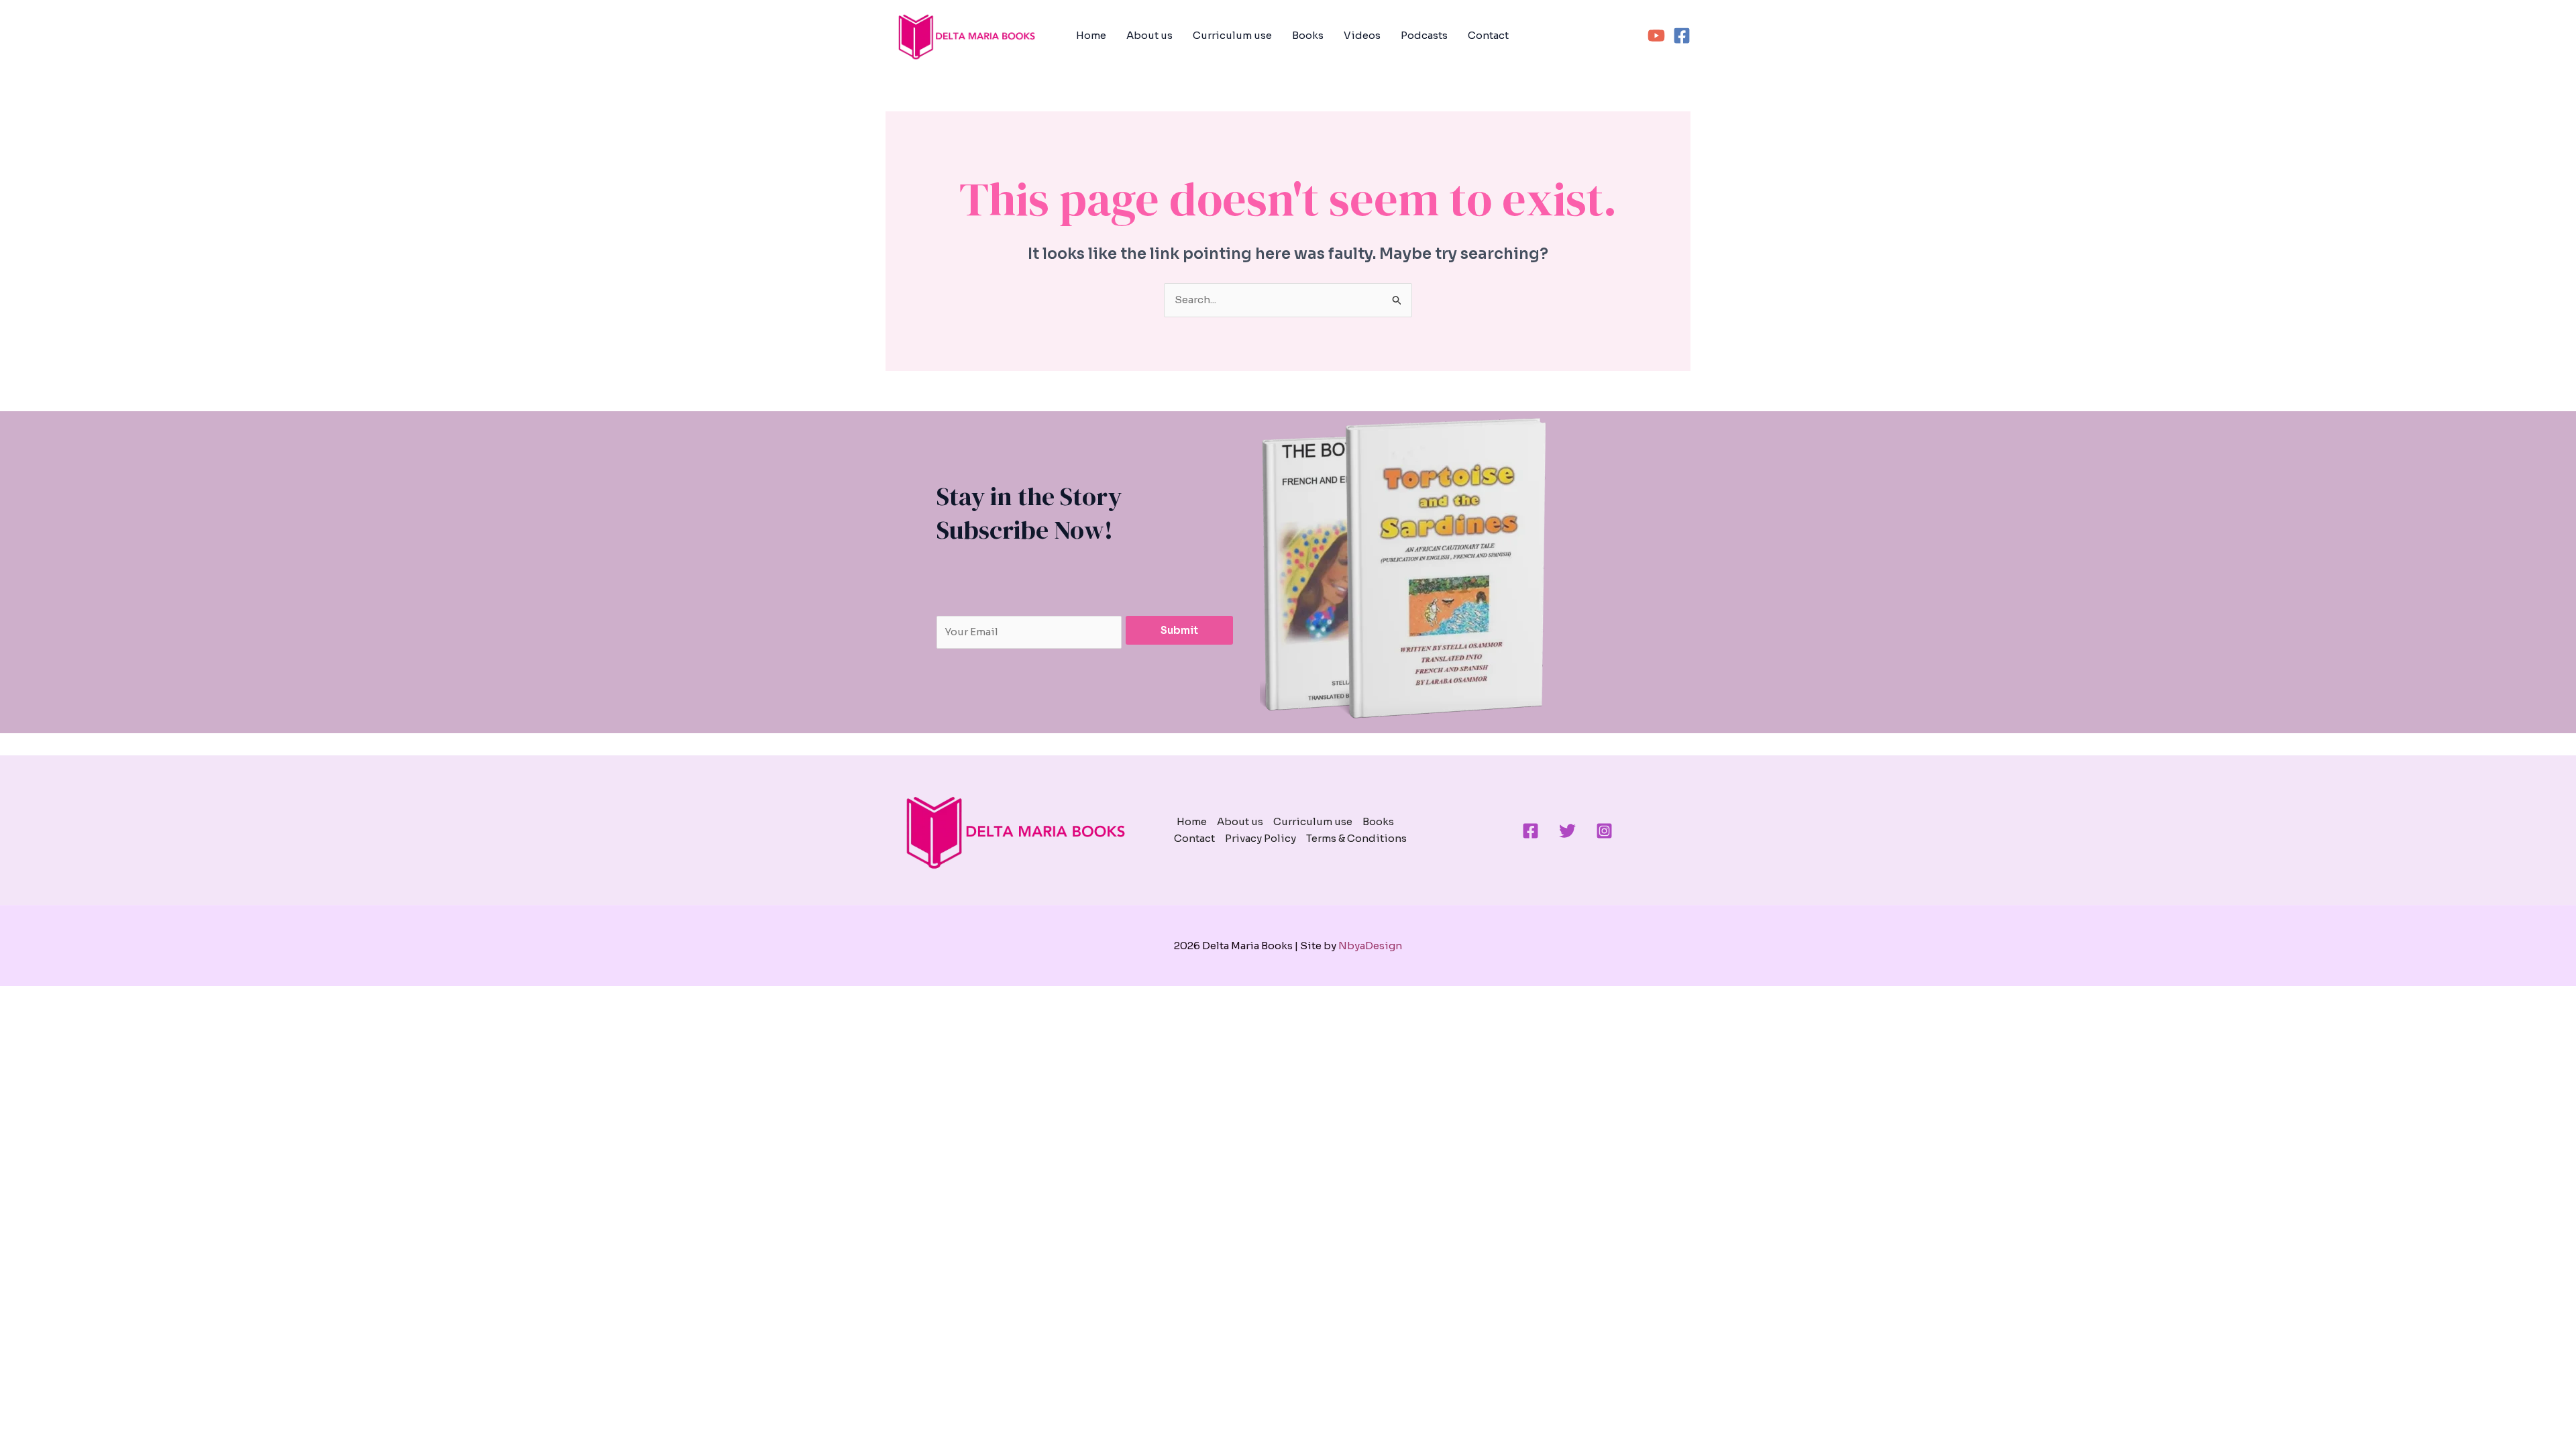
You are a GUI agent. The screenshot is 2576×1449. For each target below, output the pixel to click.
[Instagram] (1604, 831)
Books (1308, 35)
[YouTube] (1656, 36)
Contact (1488, 35)
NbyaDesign (1370, 946)
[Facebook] (1682, 36)
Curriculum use (1232, 35)
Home (1091, 35)
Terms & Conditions (1356, 838)
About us (1149, 35)
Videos (1362, 35)
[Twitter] (1567, 831)
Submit (1179, 630)
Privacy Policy (1260, 838)
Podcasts (1424, 35)
